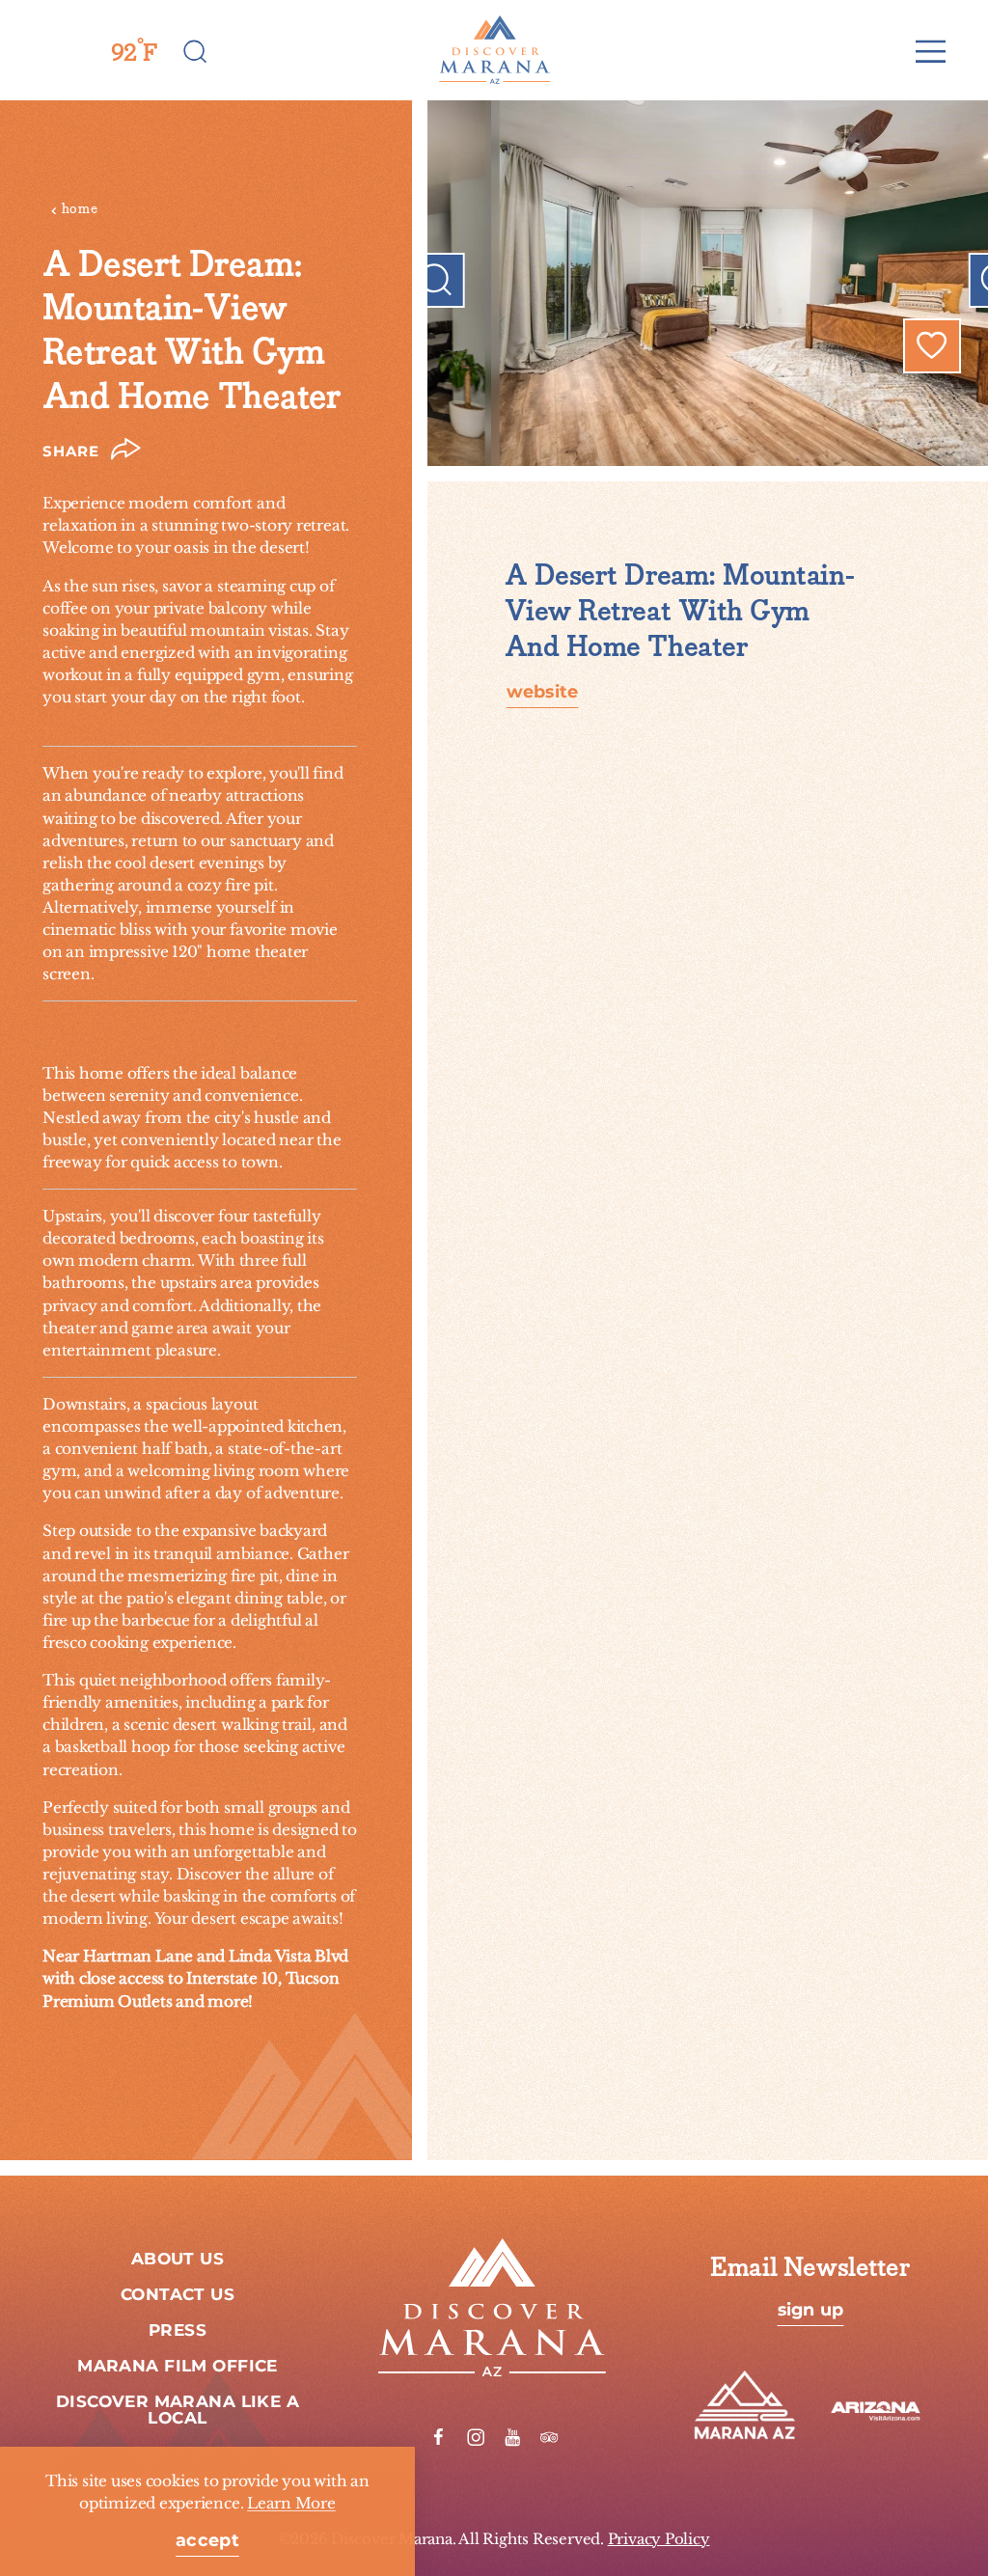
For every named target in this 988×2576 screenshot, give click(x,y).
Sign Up (811, 2311)
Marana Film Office (178, 2367)
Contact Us (178, 2295)
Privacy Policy (659, 2539)
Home (80, 209)
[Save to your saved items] (932, 345)
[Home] (494, 50)
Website (543, 693)
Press (178, 2331)
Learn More (291, 2503)
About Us (178, 2260)
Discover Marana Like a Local (178, 2411)
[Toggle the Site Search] (195, 50)
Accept (207, 2541)
